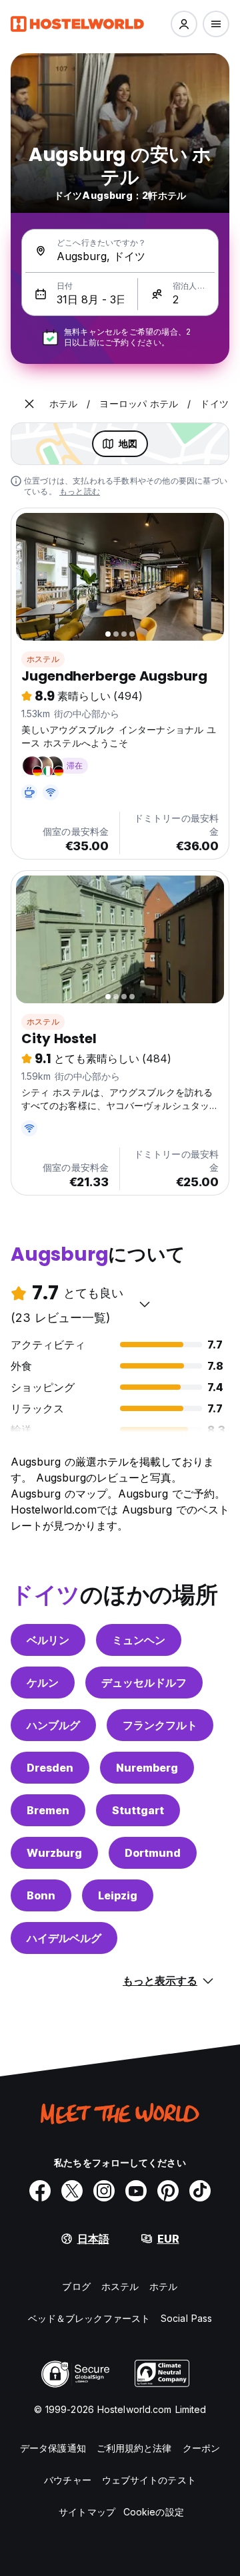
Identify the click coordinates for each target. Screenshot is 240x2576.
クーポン (201, 2448)
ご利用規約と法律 (134, 2448)
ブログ (76, 2286)
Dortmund (153, 1853)
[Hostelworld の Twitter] (72, 2191)
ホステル (43, 659)
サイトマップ (87, 2512)
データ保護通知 (53, 2448)
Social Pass (186, 2318)
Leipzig (118, 1895)
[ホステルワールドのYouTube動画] (136, 2191)
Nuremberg (147, 1768)
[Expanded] (29, 404)
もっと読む (80, 491)
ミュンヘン (139, 1640)
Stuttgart (138, 1810)
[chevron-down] (145, 1304)
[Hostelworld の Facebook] (40, 2191)
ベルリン (48, 1640)
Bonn (41, 1895)
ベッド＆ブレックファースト (89, 2318)
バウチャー (68, 2480)
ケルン (43, 1683)
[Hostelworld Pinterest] (168, 2191)
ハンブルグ (53, 1725)
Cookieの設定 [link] (154, 2512)
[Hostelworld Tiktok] (200, 2191)
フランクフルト (160, 1725)
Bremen (48, 1810)
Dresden (50, 1768)
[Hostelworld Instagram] (104, 2191)
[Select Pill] (184, 24)
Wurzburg (54, 1853)
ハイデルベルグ (64, 1938)
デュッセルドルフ (144, 1683)
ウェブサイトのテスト (149, 2480)
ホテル (163, 2286)
